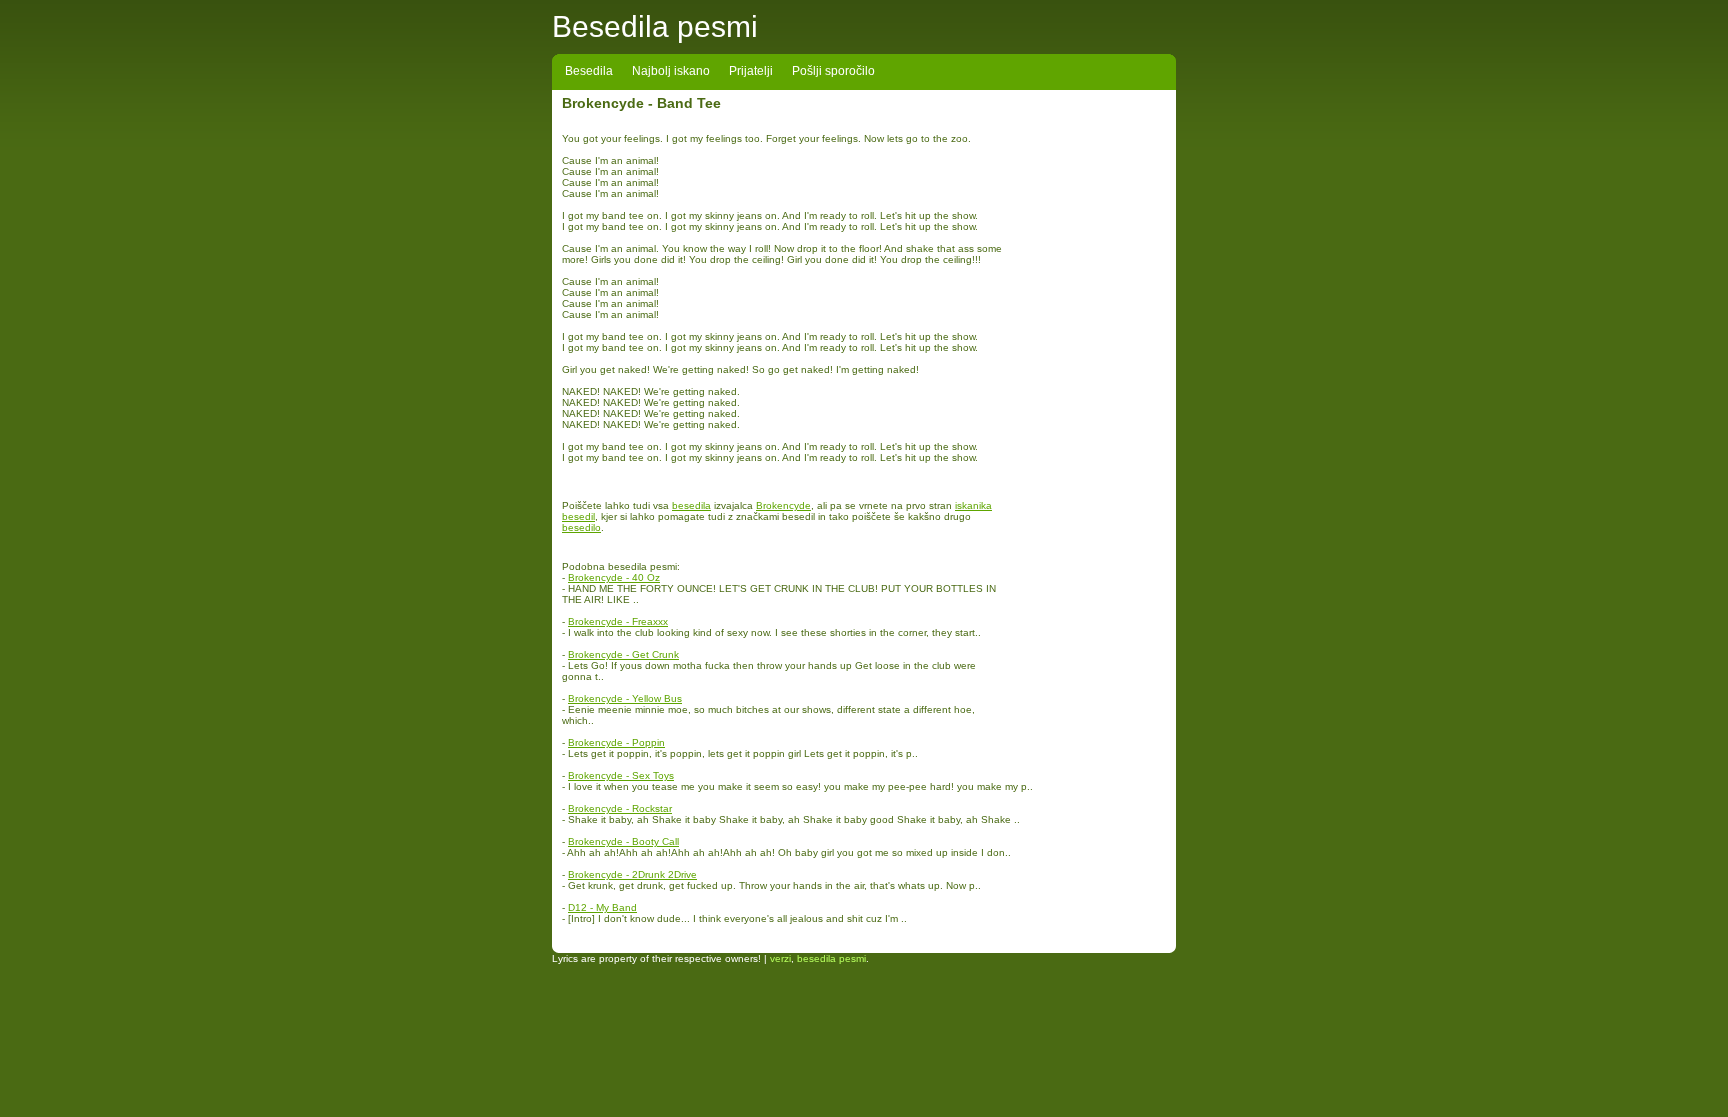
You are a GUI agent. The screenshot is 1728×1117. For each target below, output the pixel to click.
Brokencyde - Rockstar (620, 808)
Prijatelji (751, 71)
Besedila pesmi (655, 26)
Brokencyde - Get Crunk (623, 654)
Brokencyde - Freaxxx (618, 621)
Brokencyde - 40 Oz (614, 577)
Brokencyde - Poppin (616, 742)
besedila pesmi (831, 958)
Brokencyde (783, 505)
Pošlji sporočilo (833, 71)
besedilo (581, 527)
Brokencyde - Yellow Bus (625, 698)
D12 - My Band (602, 907)
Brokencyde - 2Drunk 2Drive (632, 874)
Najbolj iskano (671, 71)
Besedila (589, 71)
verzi (780, 958)
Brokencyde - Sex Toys (621, 775)
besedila (691, 505)
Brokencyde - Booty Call (623, 841)
